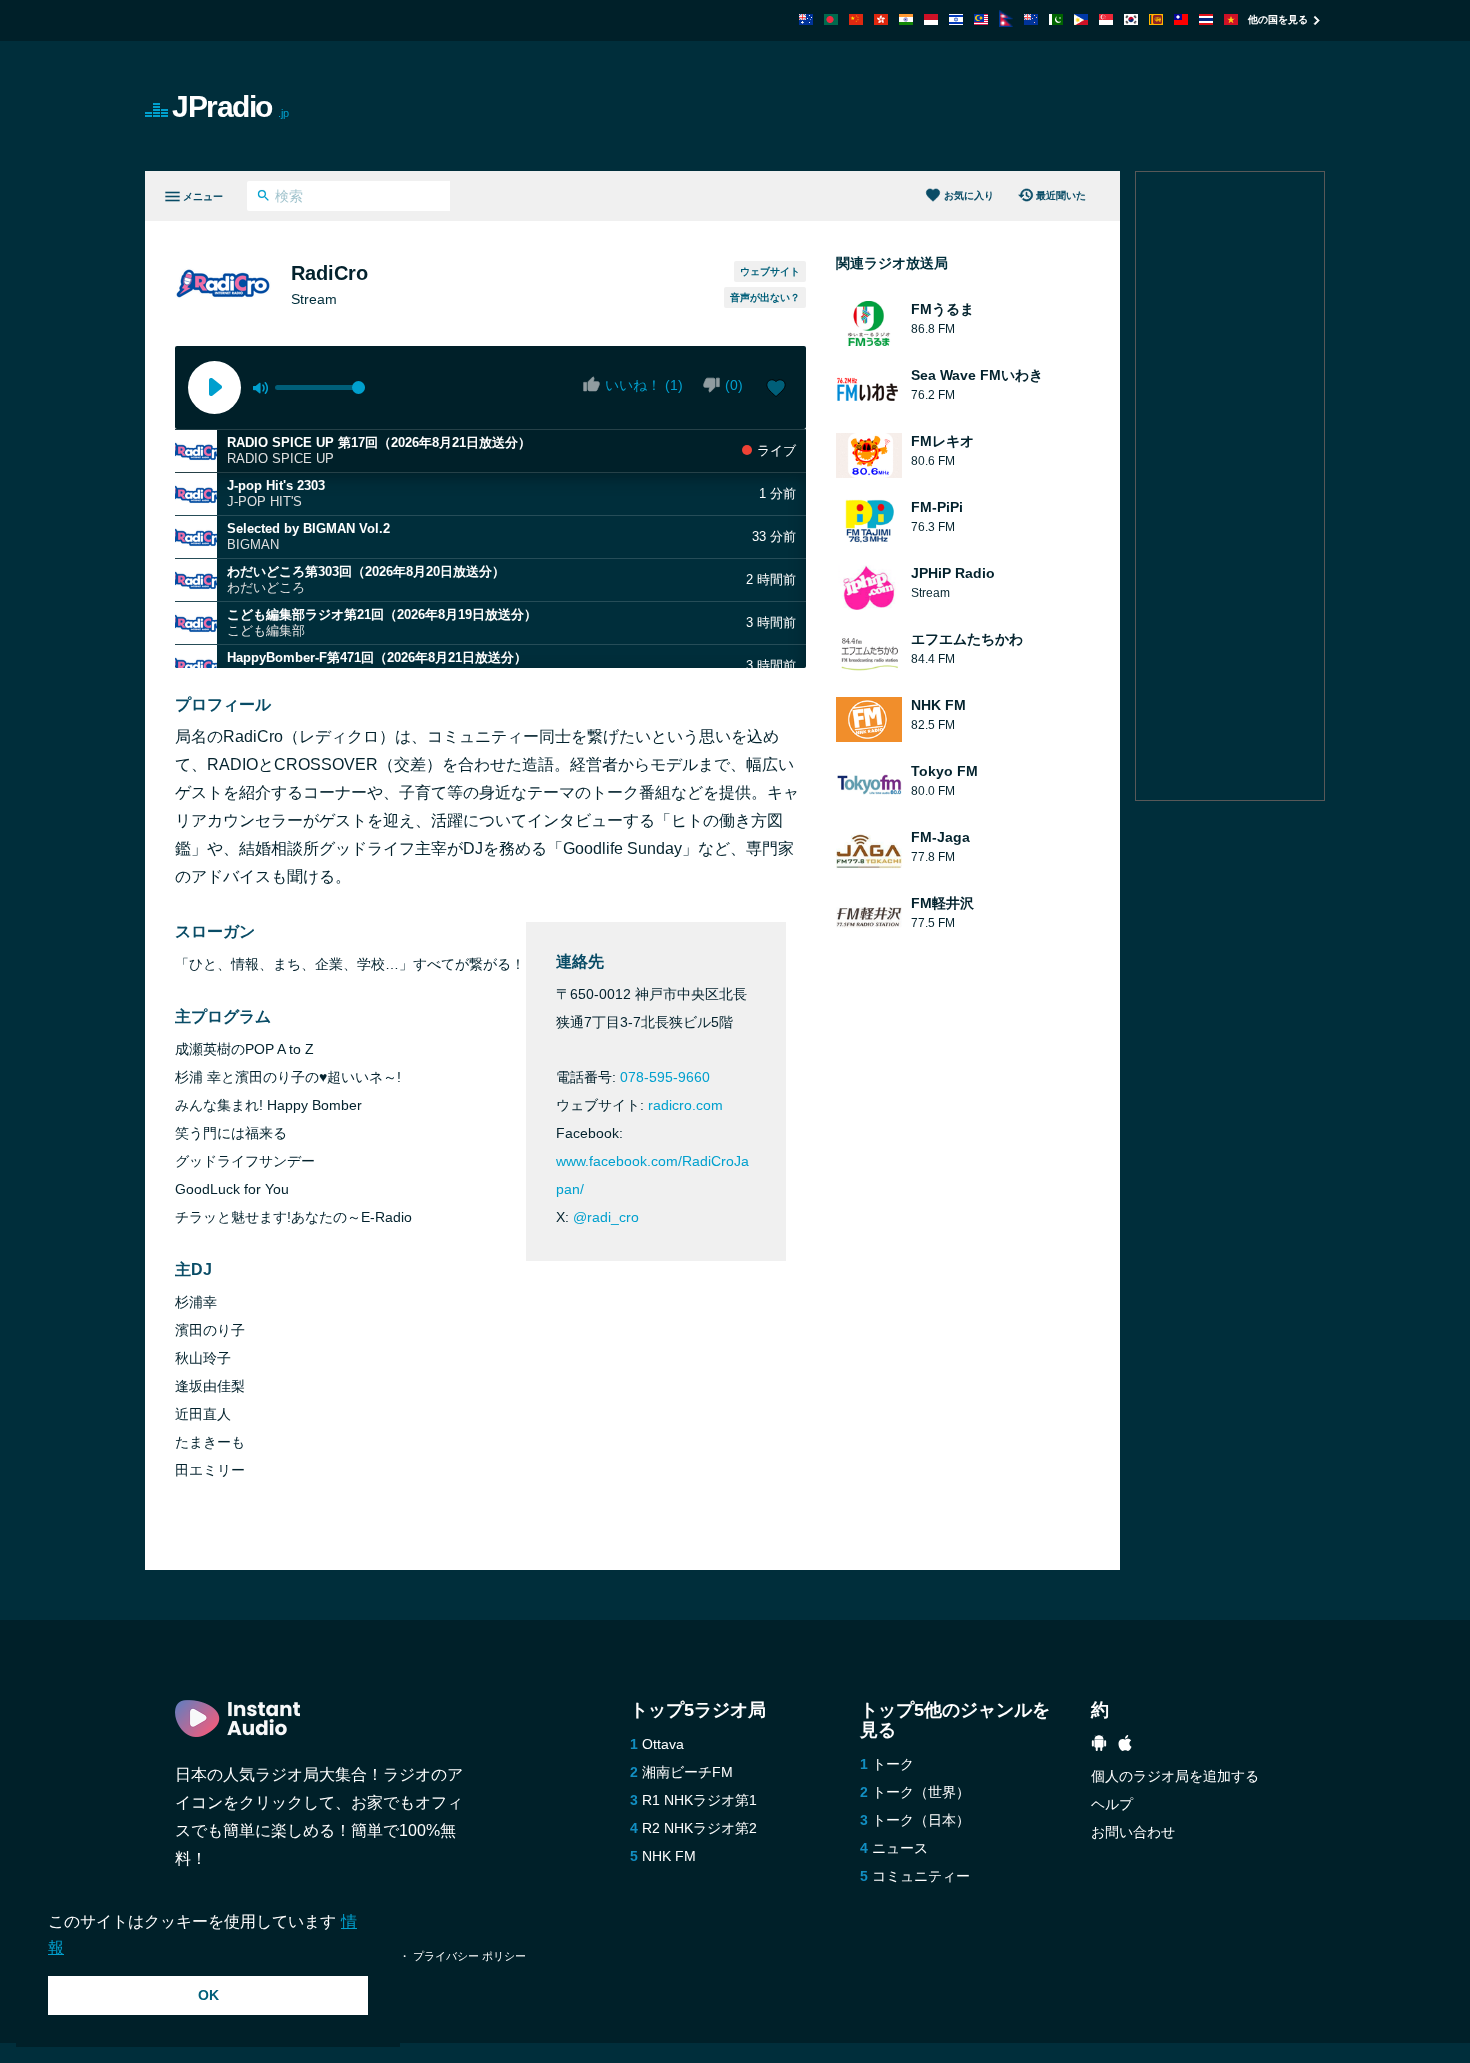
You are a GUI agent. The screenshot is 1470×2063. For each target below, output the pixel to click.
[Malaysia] (981, 19)
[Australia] (806, 19)
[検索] (263, 198)
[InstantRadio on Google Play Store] (1099, 1745)
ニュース (900, 1848)
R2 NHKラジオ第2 (699, 1828)
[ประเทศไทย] (1206, 19)
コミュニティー (921, 1876)
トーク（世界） (921, 1792)
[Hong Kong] (881, 19)
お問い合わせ (1133, 1832)
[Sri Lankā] (1156, 19)
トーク (893, 1764)
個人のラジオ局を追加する (1175, 1776)
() (734, 385)
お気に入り (969, 195)
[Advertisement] (961, 106)
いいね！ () (644, 385)
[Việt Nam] (1231, 19)
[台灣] (1181, 19)
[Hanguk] (1131, 19)
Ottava (663, 1744)
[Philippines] (1081, 19)
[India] (906, 19)
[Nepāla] (1006, 21)
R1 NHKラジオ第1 (699, 1800)
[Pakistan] (1056, 19)
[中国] (856, 19)
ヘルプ (1112, 1804)
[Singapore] (1106, 19)
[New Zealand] (1031, 19)
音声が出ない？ (765, 297)
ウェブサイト (770, 271)
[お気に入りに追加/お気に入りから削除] (776, 390)
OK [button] (208, 1995)
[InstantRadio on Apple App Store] (1125, 1745)
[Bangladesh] (831, 19)
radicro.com (685, 1105)
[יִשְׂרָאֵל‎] (956, 19)
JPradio (230, 106)
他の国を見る (1278, 19)
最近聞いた (1061, 195)
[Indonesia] (931, 19)
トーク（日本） (921, 1820)
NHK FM (669, 1856)
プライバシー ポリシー (469, 1956)
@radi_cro (606, 1217)
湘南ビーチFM (687, 1772)
